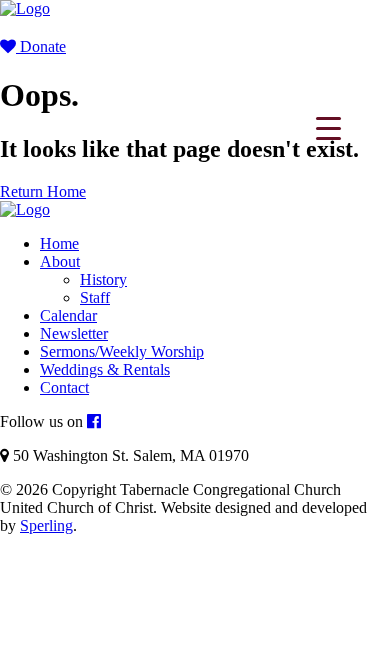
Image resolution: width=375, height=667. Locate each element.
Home (59, 243)
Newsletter (74, 333)
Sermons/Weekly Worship (122, 351)
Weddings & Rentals (105, 369)
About (60, 261)
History (103, 279)
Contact (64, 387)
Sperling (46, 525)
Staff (95, 297)
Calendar (68, 315)
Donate (41, 46)
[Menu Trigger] (328, 127)
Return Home (43, 191)
